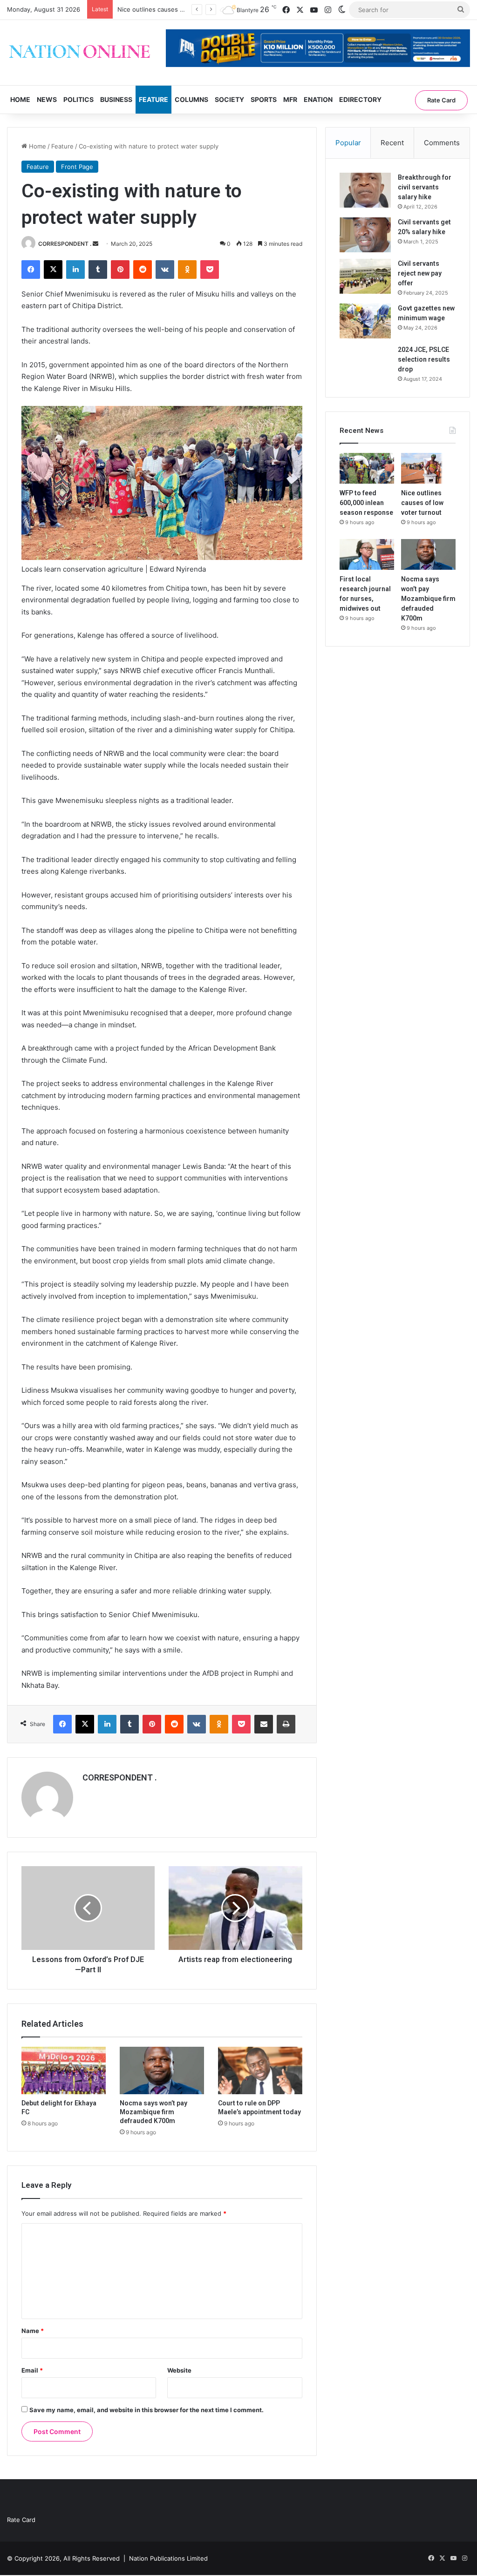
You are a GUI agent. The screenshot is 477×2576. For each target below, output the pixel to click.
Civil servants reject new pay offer (420, 273)
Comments (442, 143)
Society (229, 99)
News (47, 99)
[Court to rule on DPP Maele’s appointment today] (260, 2070)
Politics (78, 99)
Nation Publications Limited (168, 2558)
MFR (290, 99)
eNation (318, 99)
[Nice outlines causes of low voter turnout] (428, 468)
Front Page (77, 167)
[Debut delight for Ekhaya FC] (64, 2070)
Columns (191, 99)
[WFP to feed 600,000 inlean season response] (367, 468)
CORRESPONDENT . (65, 244)
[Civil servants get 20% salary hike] (365, 235)
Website (179, 2370)
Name (33, 2331)
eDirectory (360, 99)
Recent (392, 143)
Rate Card (441, 100)
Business (116, 99)
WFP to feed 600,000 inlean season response (366, 503)
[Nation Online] (79, 53)
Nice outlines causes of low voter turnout (422, 503)
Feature (153, 99)
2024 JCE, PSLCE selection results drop (424, 359)
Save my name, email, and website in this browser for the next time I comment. (147, 2410)
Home (20, 99)
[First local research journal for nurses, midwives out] (367, 554)
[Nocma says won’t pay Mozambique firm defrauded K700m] (162, 2070)
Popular (348, 143)
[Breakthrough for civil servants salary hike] (365, 190)
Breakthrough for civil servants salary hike (425, 187)
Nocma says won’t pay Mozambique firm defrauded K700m (153, 2112)
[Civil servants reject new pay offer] (365, 276)
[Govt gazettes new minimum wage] (365, 321)
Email (32, 2370)
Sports (264, 99)
